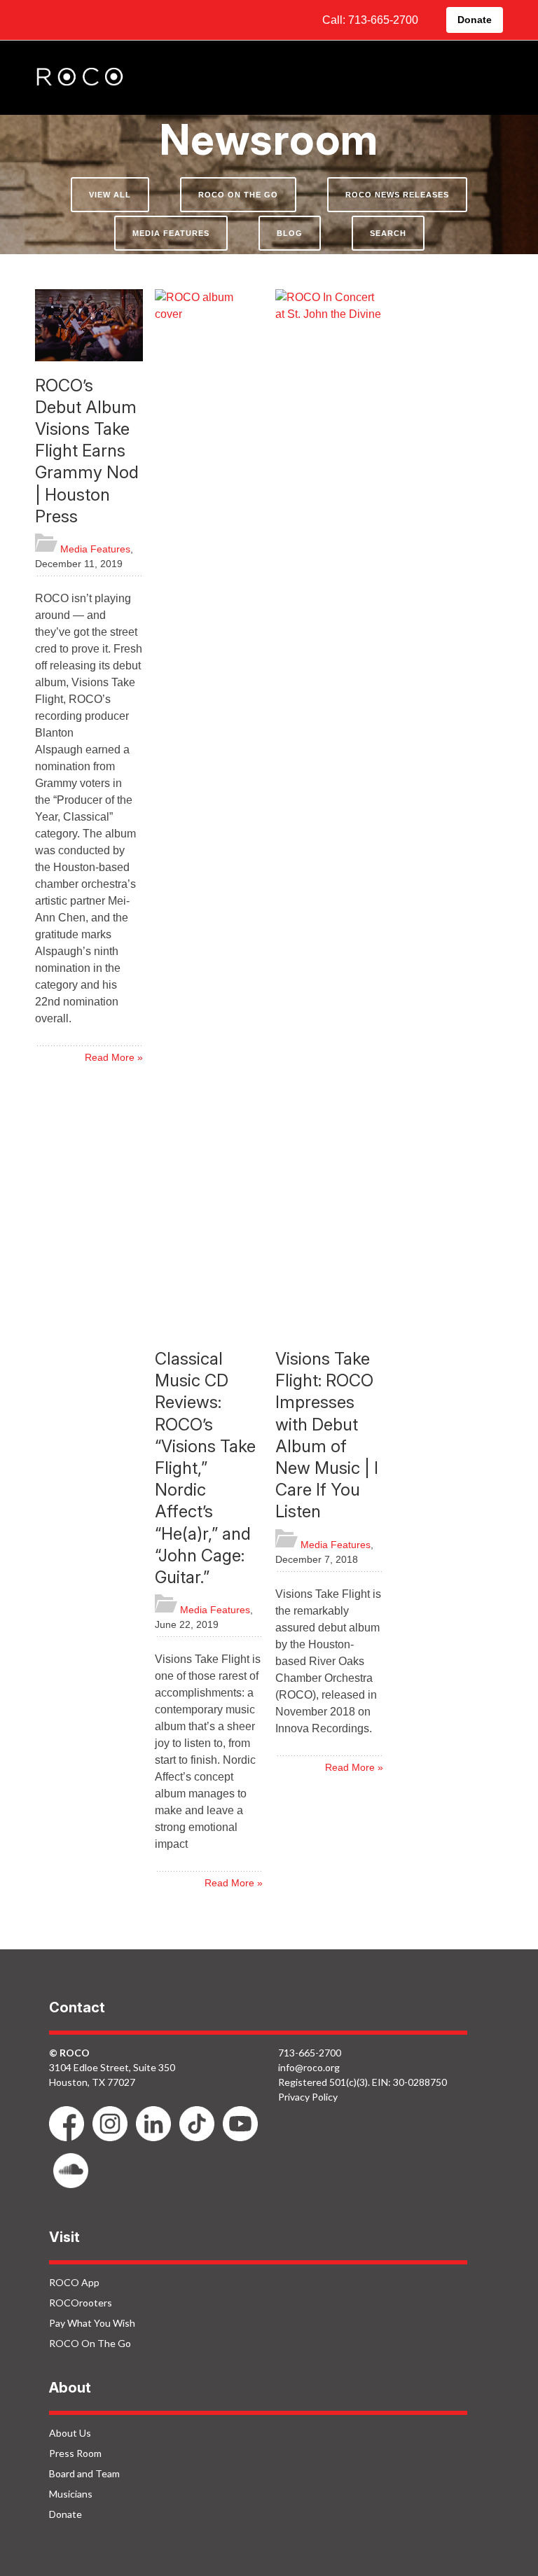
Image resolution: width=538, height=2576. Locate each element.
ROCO (80, 78)
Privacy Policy (308, 2097)
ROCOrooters (81, 2303)
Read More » (114, 1057)
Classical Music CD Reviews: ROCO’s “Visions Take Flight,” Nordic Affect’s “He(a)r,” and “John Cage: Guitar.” (205, 1468)
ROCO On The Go (238, 195)
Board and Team (84, 2473)
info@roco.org (309, 2067)
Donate (475, 20)
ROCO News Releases (397, 195)
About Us (70, 2433)
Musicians (71, 2494)
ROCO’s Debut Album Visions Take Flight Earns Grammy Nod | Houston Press (87, 451)
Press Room (75, 2453)
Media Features (171, 233)
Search (388, 233)
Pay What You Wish (92, 2323)
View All (110, 195)
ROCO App (74, 2282)
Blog (290, 233)
